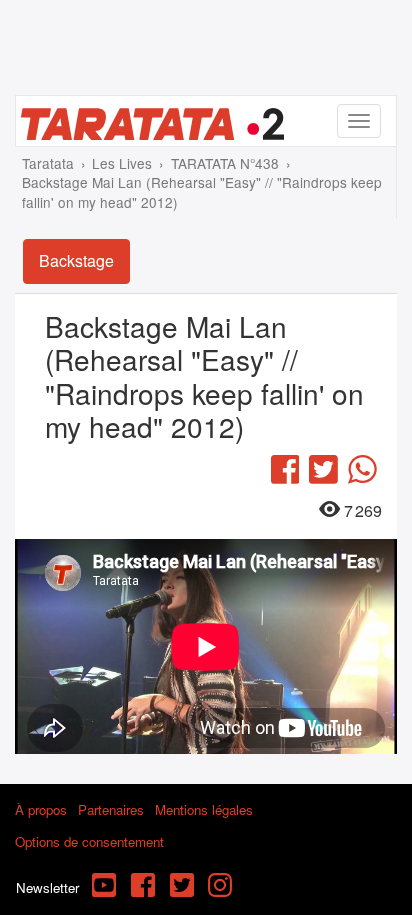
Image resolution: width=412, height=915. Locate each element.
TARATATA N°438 (225, 163)
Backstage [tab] (76, 260)
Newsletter (47, 887)
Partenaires (111, 809)
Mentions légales (204, 809)
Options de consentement (89, 841)
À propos (41, 809)
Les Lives (122, 163)
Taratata (48, 163)
